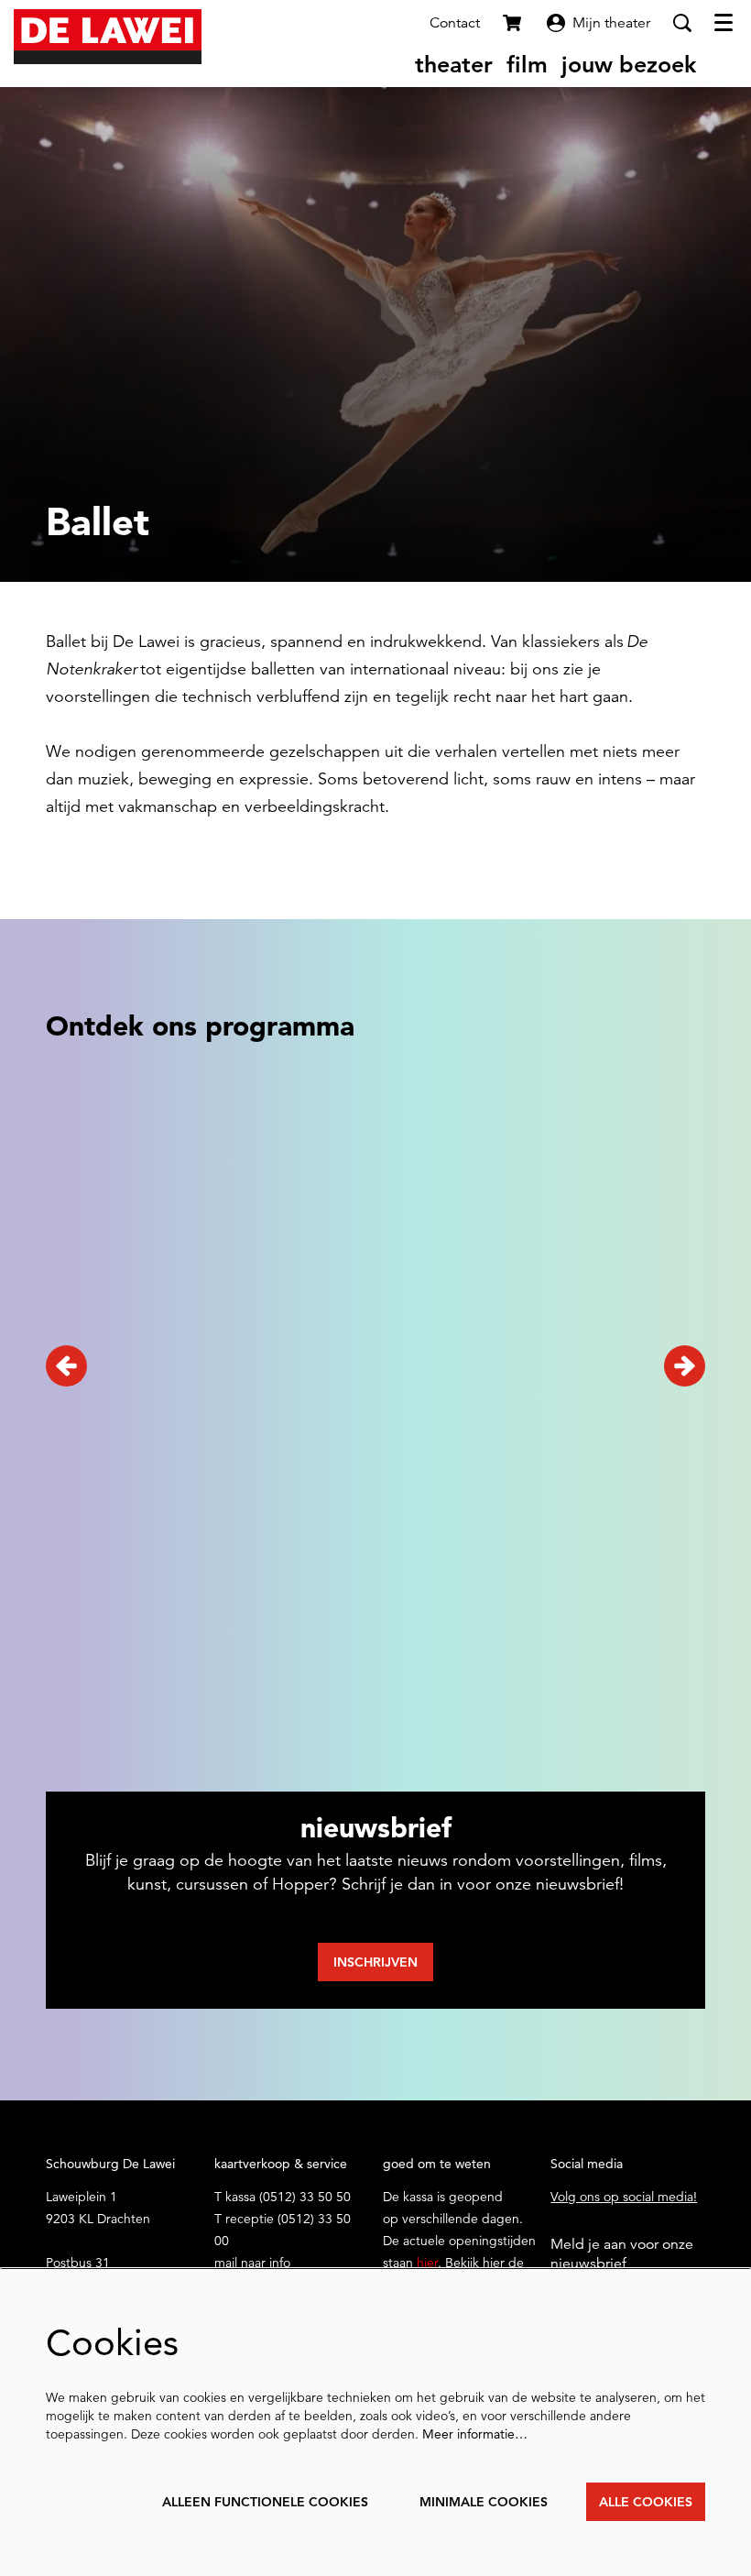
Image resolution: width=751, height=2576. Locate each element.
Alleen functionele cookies (265, 2502)
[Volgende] (685, 1366)
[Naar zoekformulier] (682, 23)
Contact (455, 23)
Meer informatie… (475, 2434)
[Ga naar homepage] (108, 37)
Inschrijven (375, 1962)
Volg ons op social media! (624, 2197)
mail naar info (252, 2263)
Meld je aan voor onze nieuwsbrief (622, 2254)
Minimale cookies (484, 2502)
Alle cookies (646, 2502)
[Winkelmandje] (514, 23)
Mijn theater (611, 23)
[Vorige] (66, 1366)
